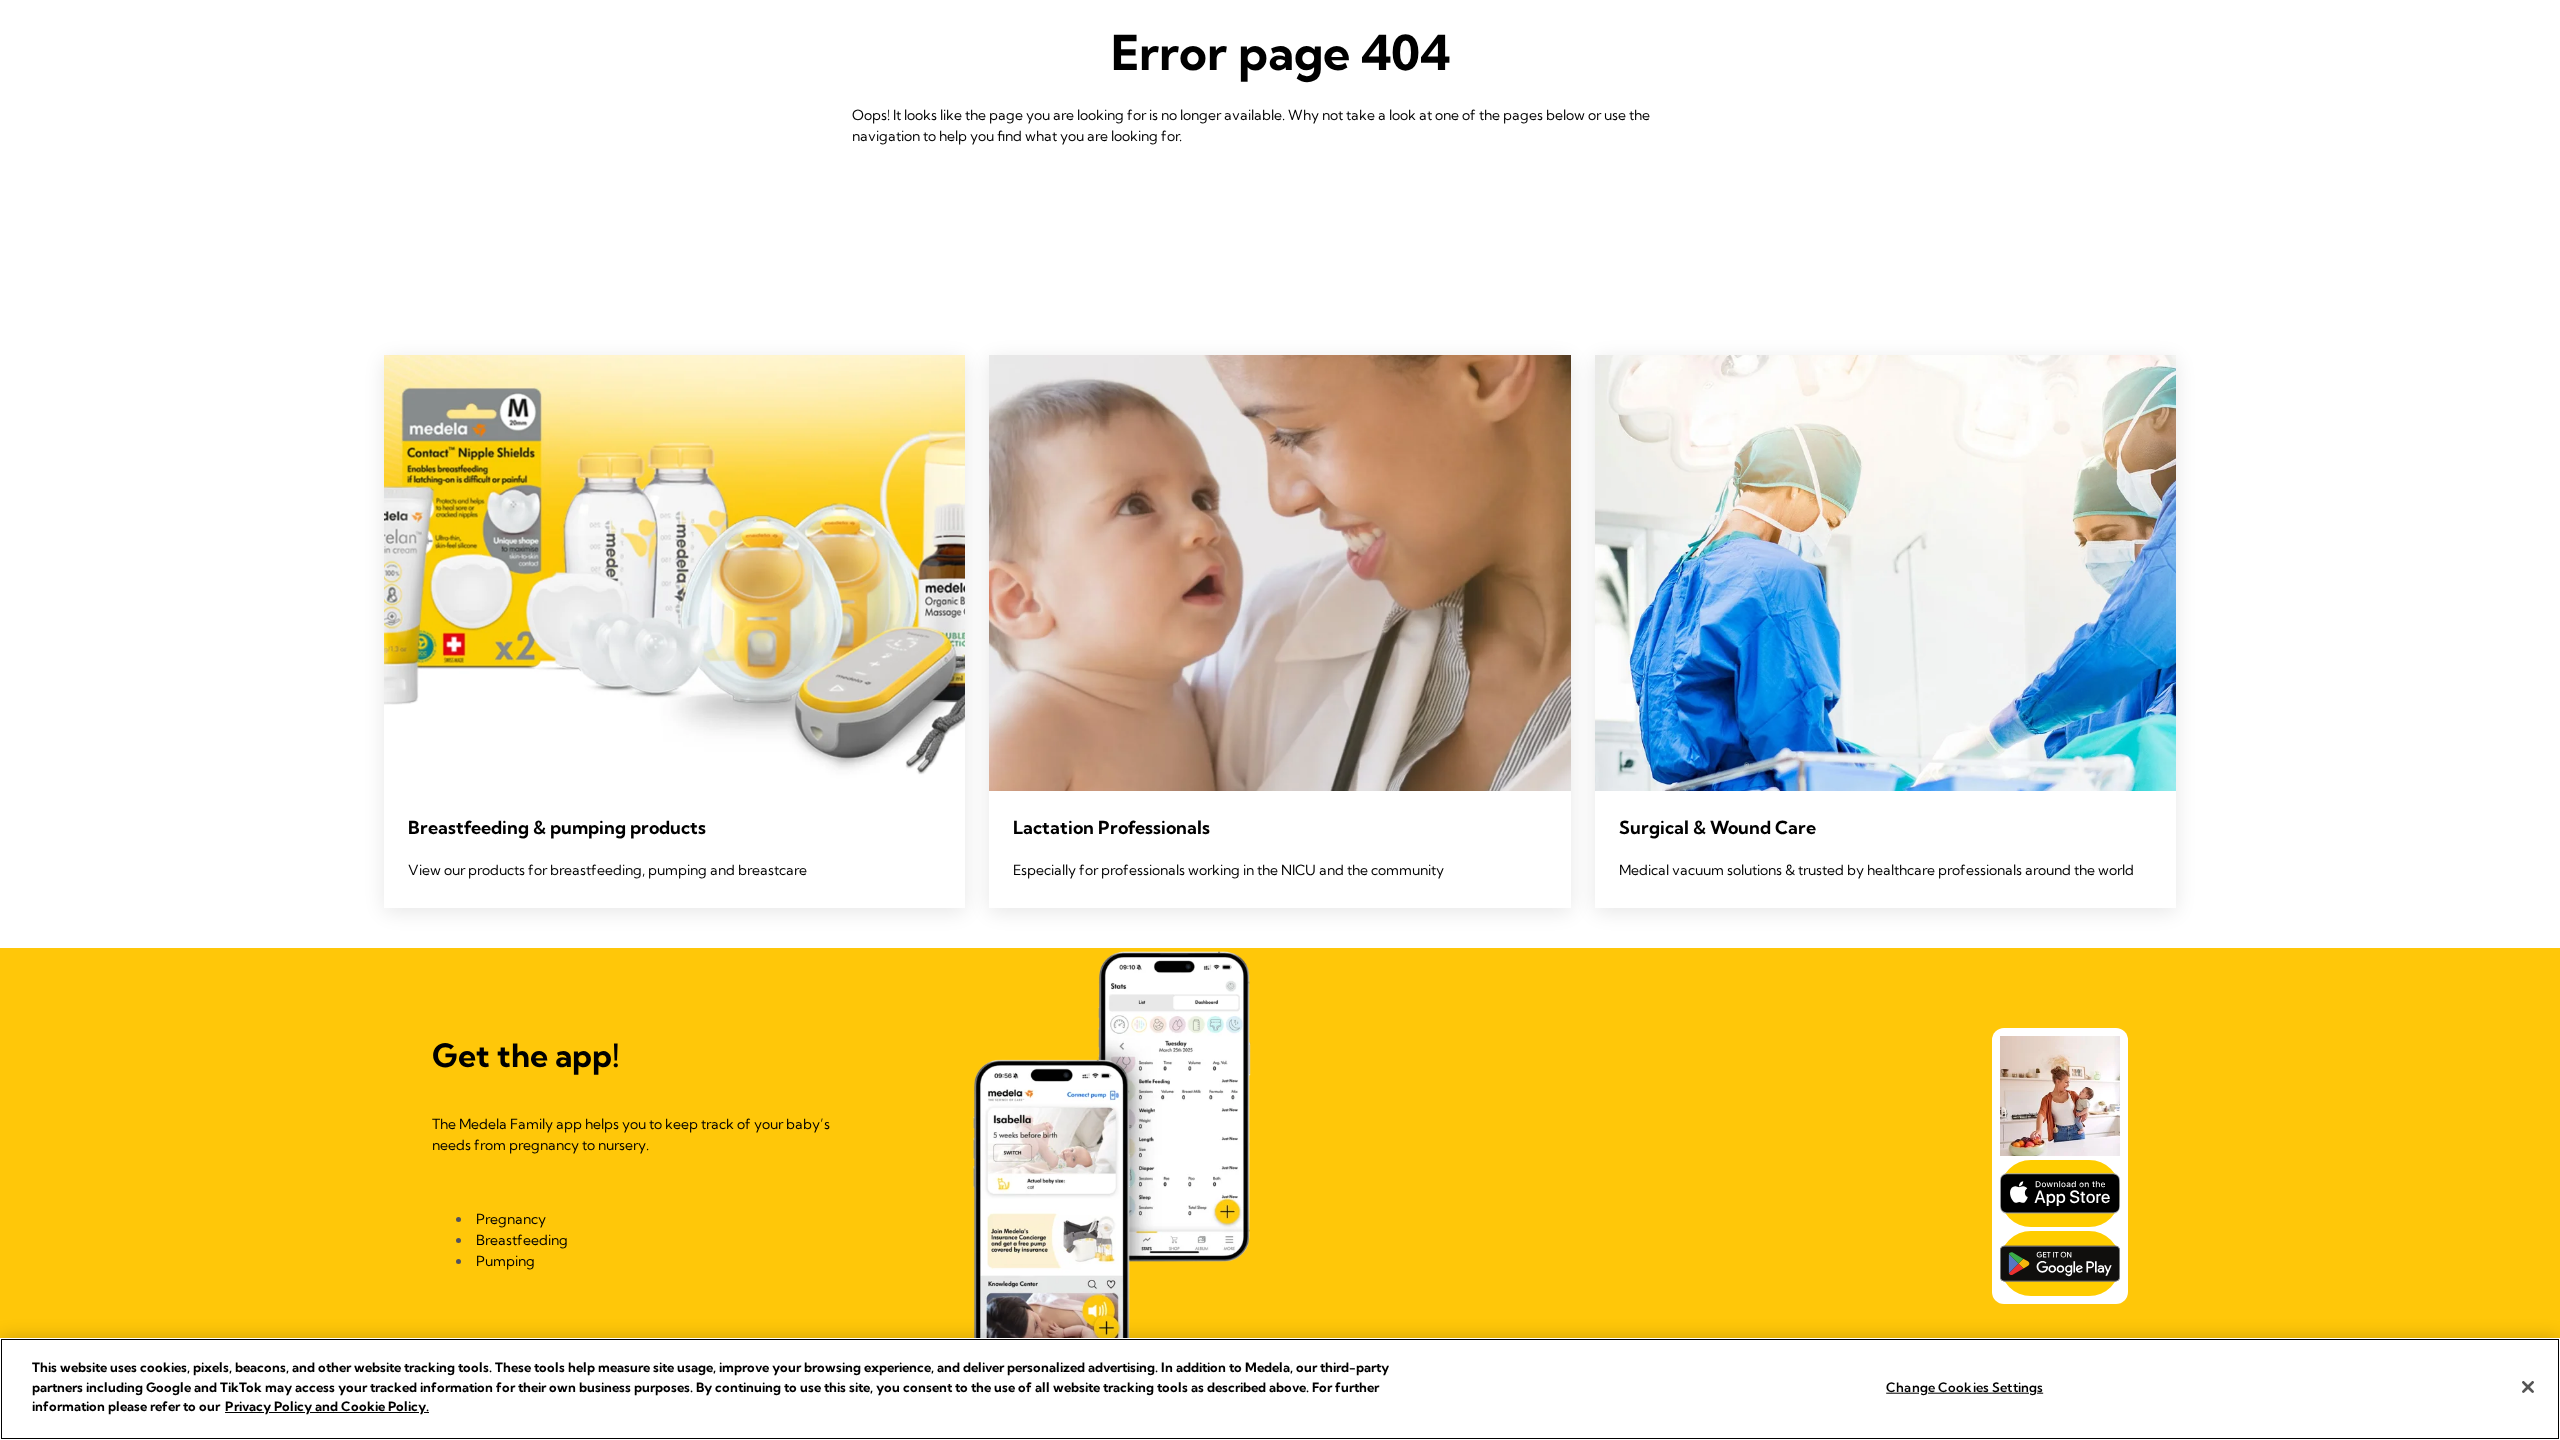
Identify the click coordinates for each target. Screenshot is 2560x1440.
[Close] (2528, 1387)
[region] (1280, 1389)
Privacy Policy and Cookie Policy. (327, 1406)
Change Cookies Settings (1964, 1387)
